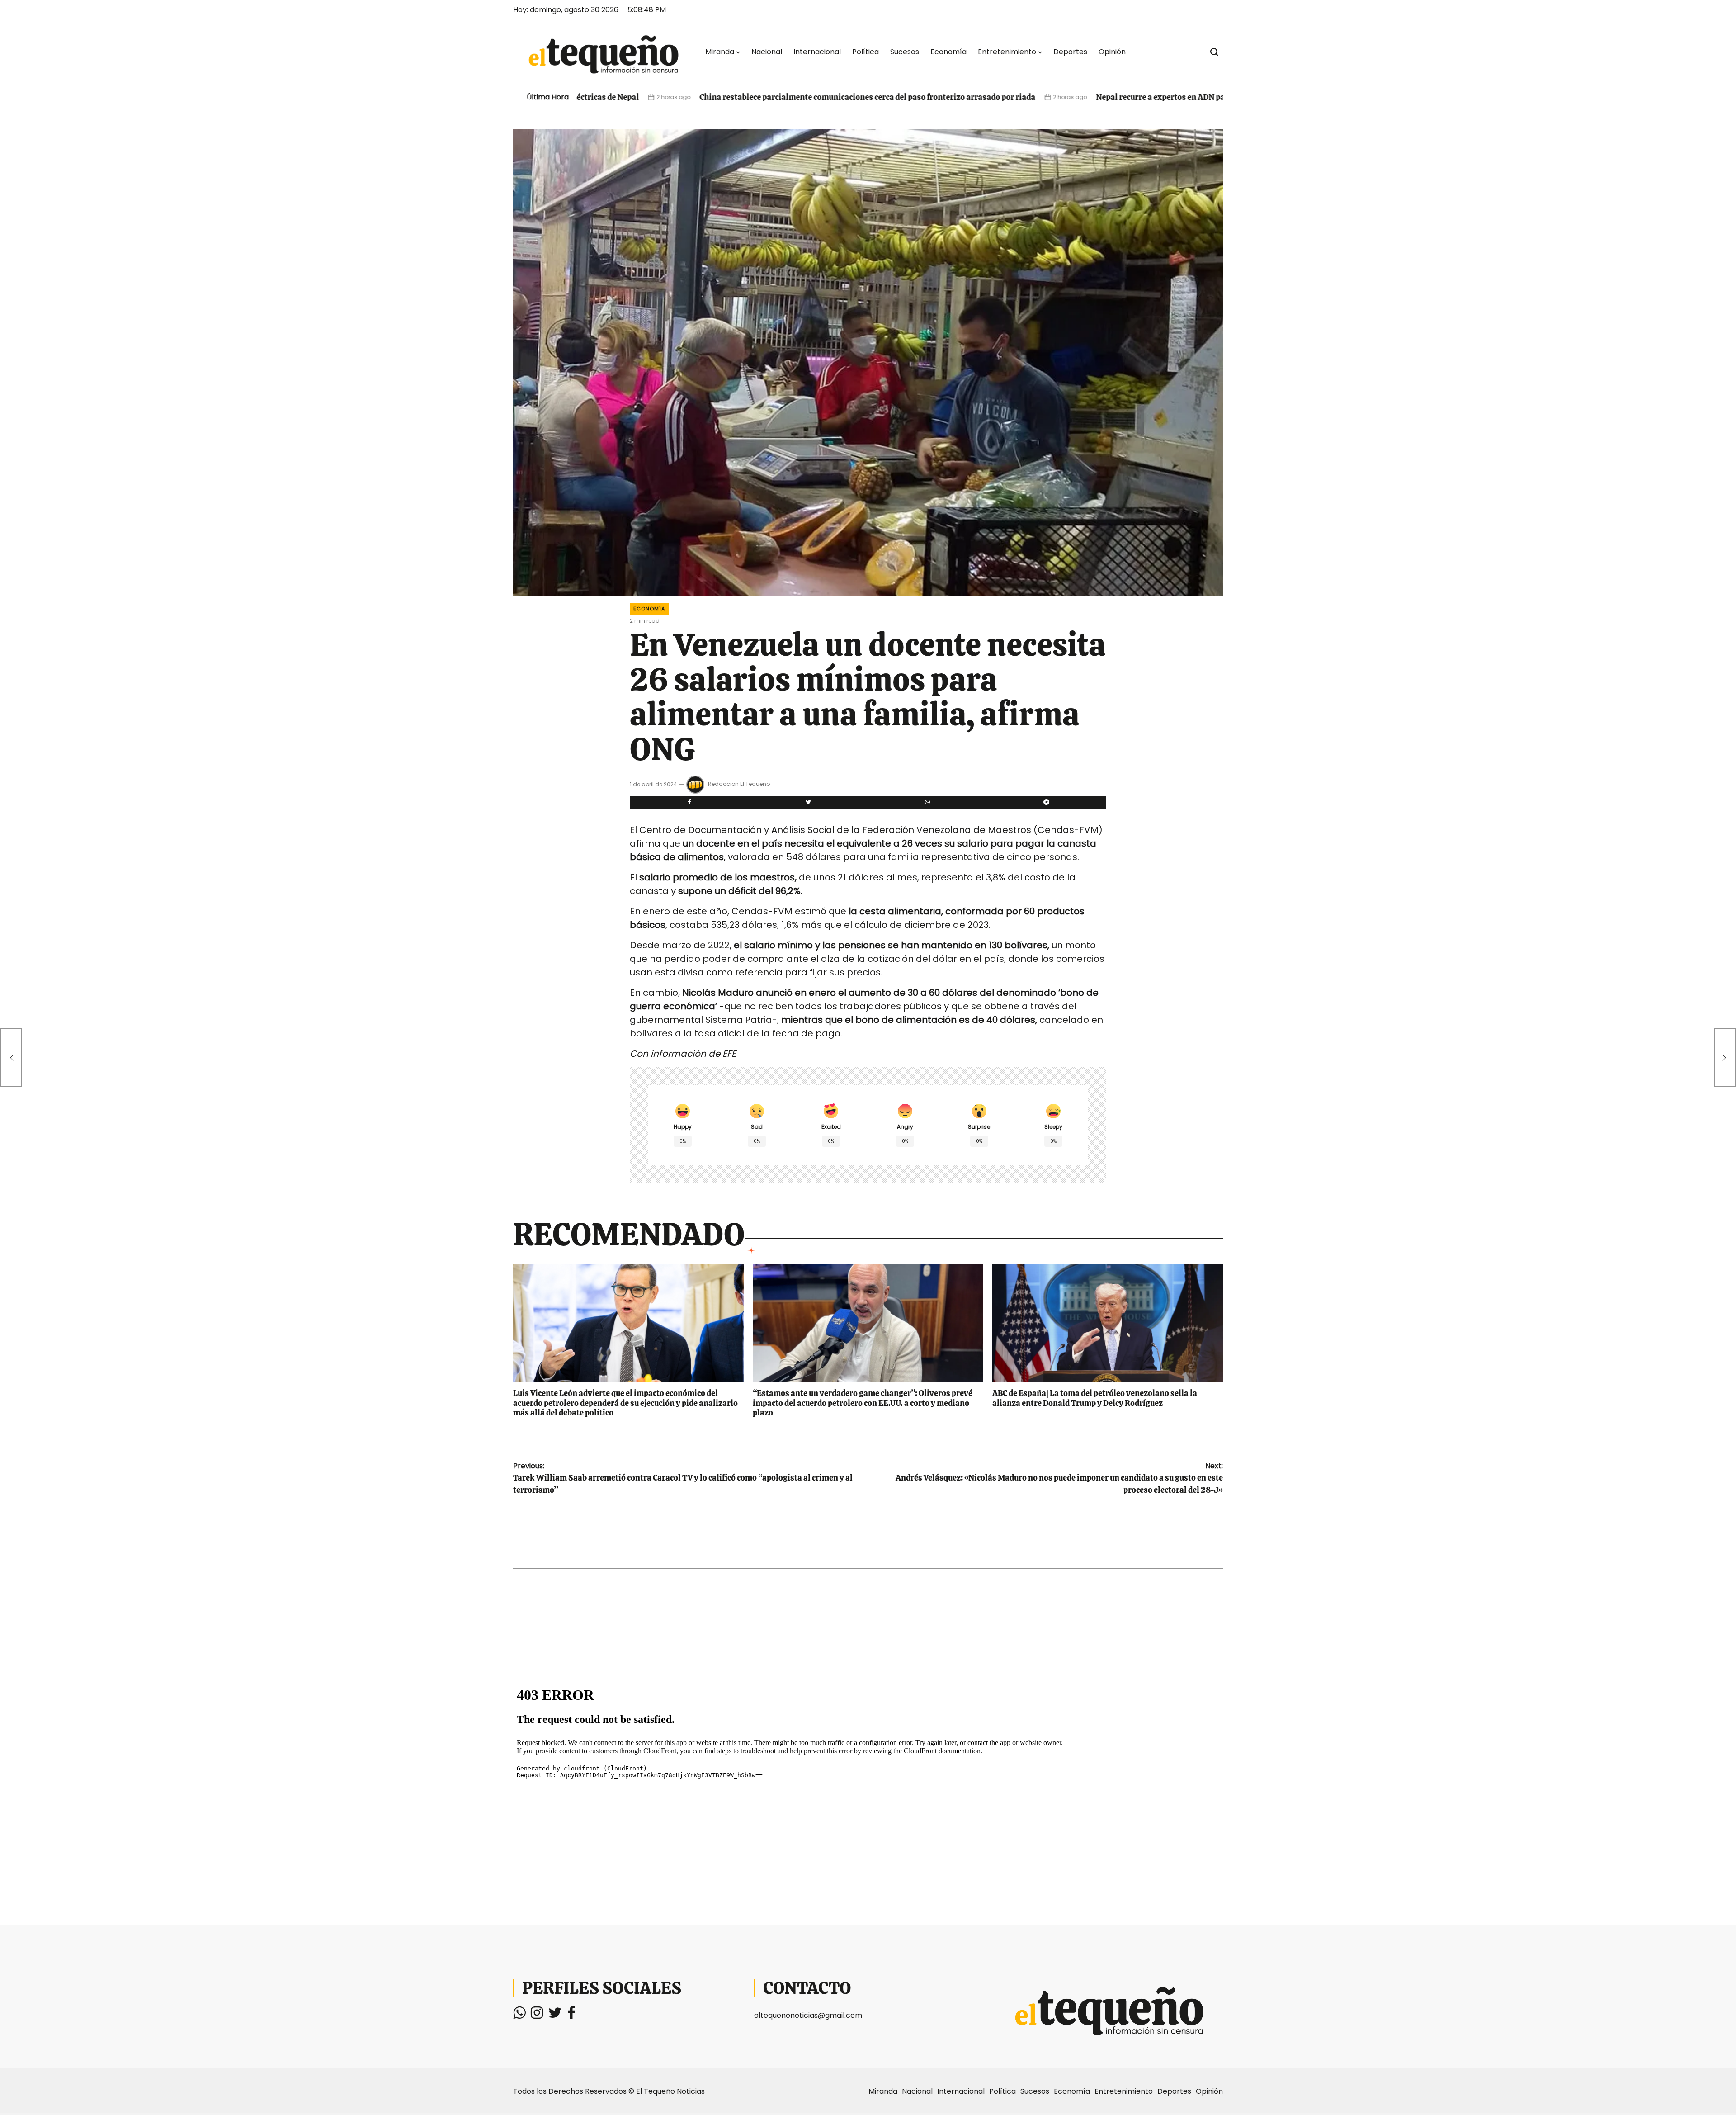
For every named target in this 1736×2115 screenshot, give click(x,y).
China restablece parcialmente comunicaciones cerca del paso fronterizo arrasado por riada (724, 97)
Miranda (720, 52)
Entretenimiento (1007, 52)
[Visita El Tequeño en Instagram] (537, 2015)
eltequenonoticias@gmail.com (808, 2015)
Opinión (1112, 52)
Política (866, 52)
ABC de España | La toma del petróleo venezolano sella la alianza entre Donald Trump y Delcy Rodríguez (1095, 1398)
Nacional (767, 52)
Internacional (817, 52)
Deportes (1070, 52)
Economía (948, 52)
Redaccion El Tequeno (739, 784)
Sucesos (905, 52)
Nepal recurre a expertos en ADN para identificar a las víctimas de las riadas (1092, 97)
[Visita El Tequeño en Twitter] (555, 2015)
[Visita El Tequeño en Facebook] (571, 2015)
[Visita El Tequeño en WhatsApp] (519, 2015)
